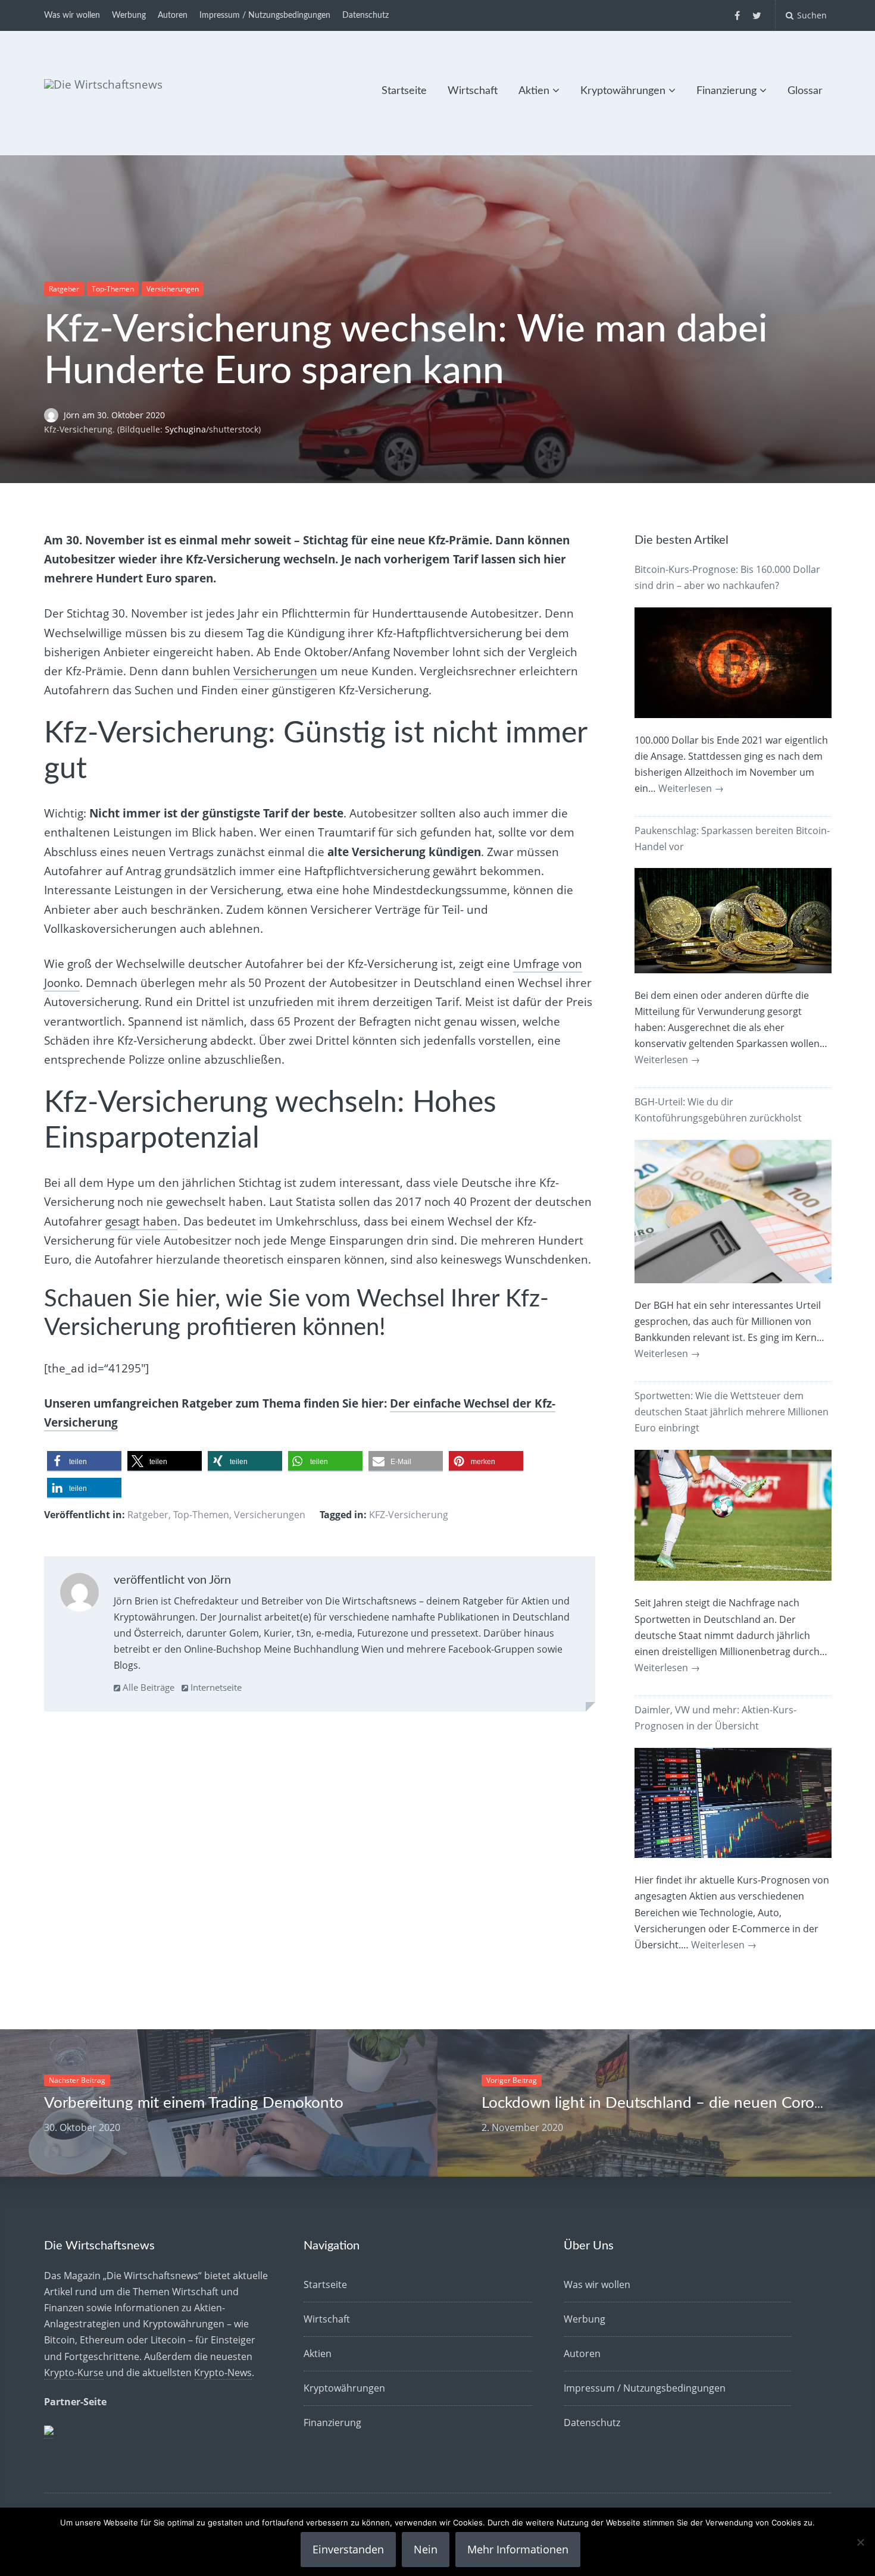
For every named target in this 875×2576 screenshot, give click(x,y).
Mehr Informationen (518, 2549)
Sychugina (185, 429)
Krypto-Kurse (74, 2373)
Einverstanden (348, 2549)
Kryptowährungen (623, 91)
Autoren (173, 15)
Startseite (404, 91)
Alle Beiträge (147, 1687)
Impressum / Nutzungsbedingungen (265, 15)
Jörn (73, 415)
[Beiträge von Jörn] (79, 1595)
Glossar (805, 91)
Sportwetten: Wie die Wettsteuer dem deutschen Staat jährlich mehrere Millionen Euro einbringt (732, 1412)
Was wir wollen (72, 15)
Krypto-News (223, 2373)
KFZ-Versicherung (409, 1515)
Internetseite (215, 1687)
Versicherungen (173, 289)
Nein (426, 2549)
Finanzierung (726, 91)
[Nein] (860, 2542)
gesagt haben (141, 1221)
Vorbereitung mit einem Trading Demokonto (194, 2103)
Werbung (129, 15)
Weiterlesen (691, 788)
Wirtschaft (473, 91)
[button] (84, 1461)
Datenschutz (365, 15)
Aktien (534, 91)
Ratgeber (64, 289)
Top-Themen (113, 289)
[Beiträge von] (54, 415)
